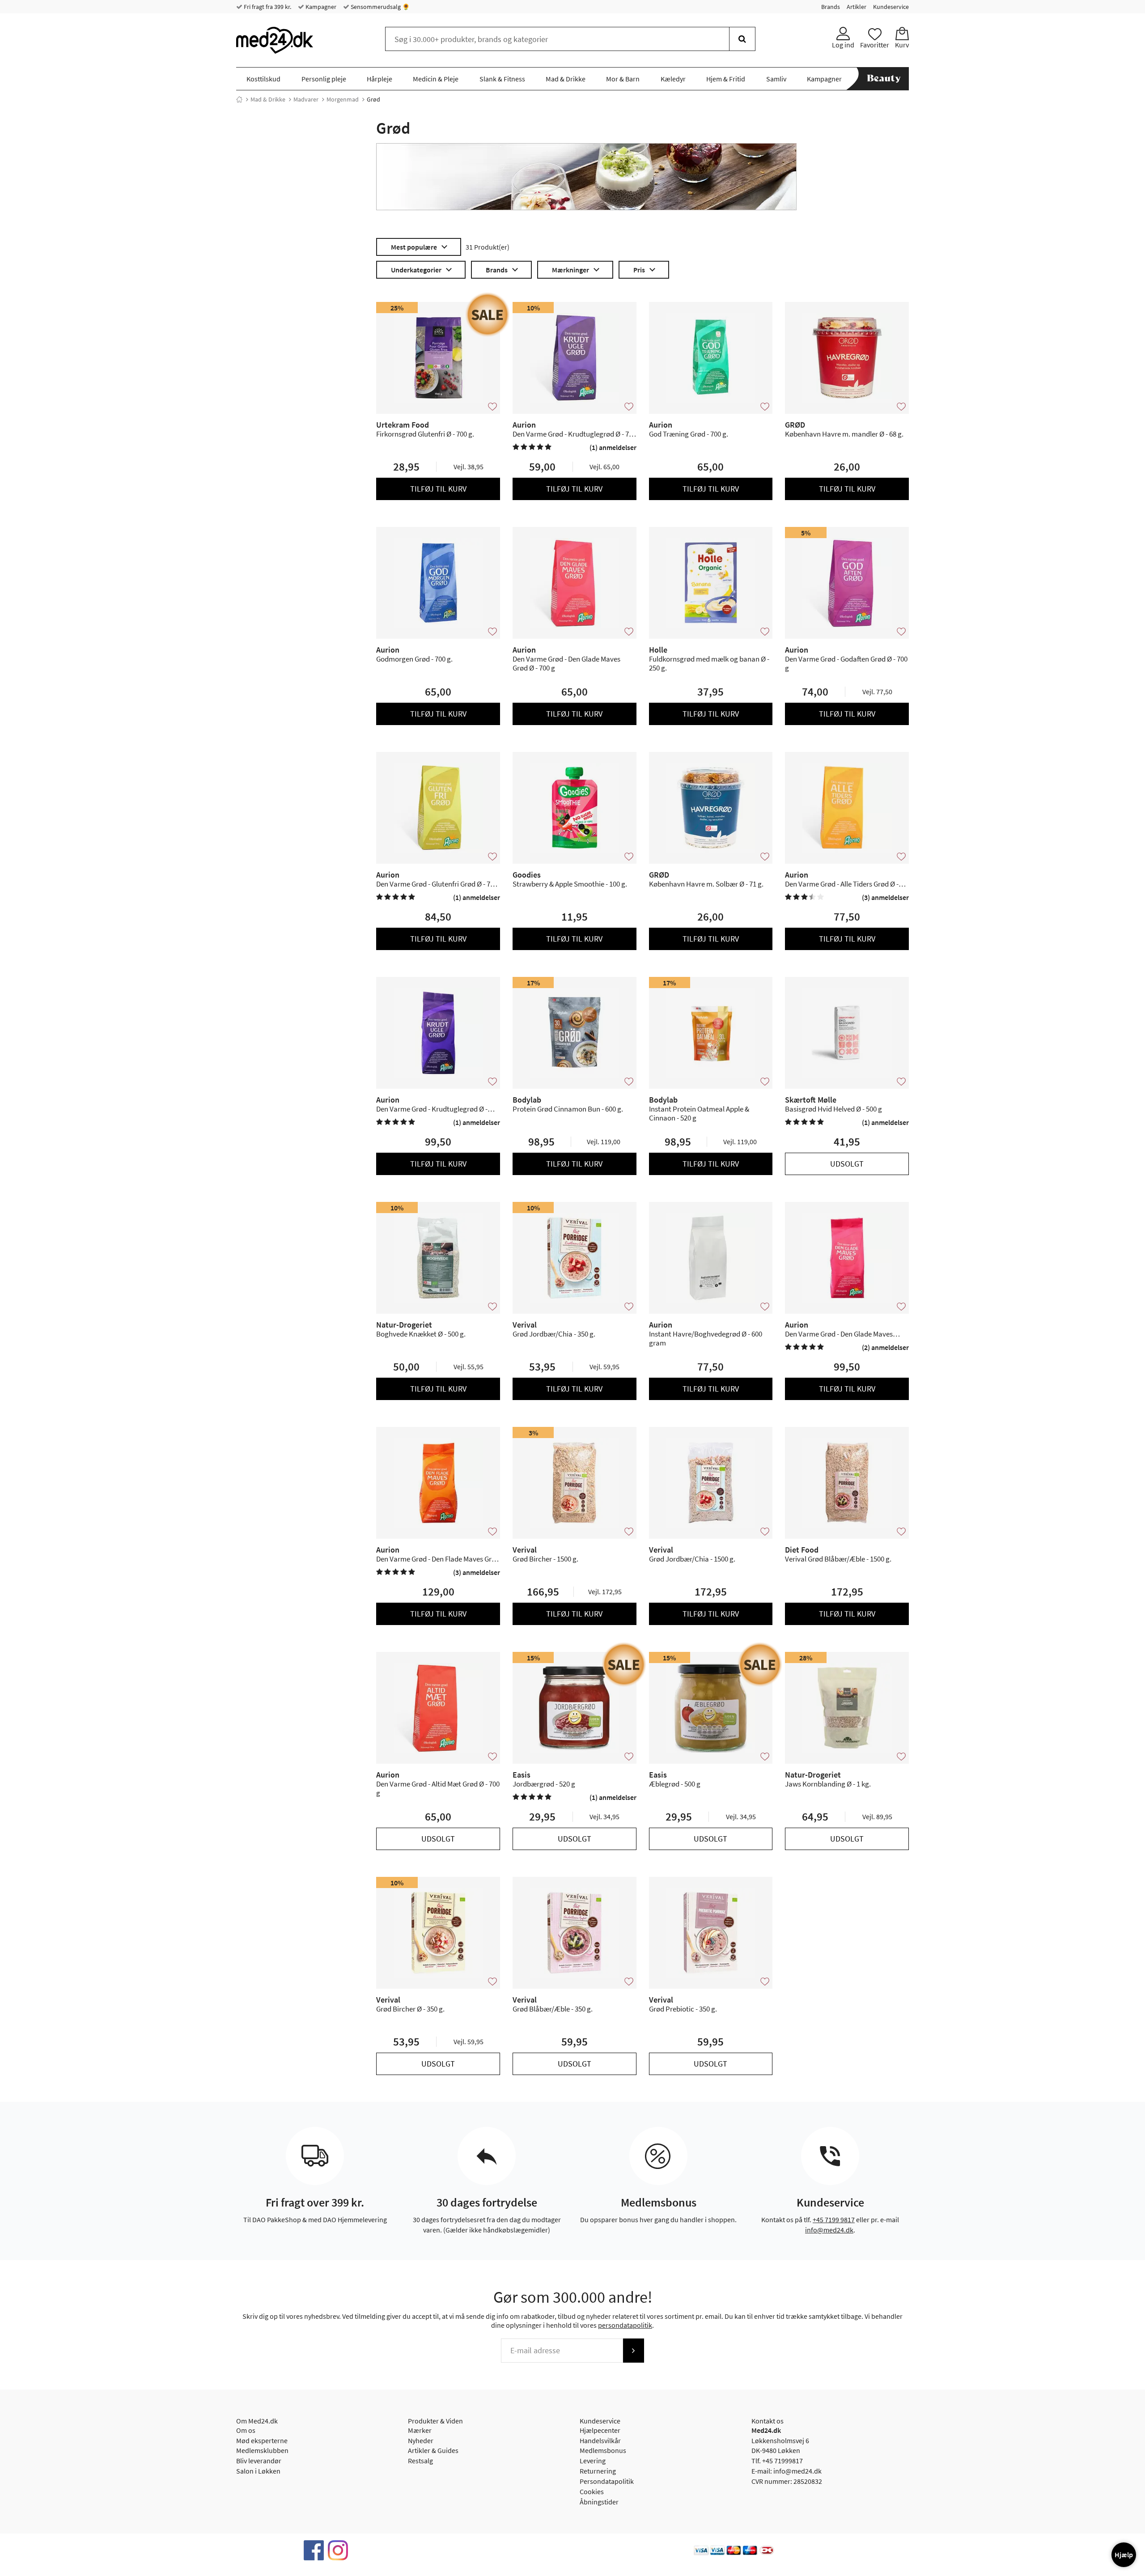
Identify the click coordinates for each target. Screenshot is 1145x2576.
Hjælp (1124, 2555)
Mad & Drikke (566, 79)
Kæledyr (673, 79)
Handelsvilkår (600, 2440)
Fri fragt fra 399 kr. (267, 7)
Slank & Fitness (502, 79)
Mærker (420, 2430)
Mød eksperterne (262, 2440)
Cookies (592, 2491)
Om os (246, 2430)
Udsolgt (847, 1164)
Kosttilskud (263, 79)
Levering (593, 2461)
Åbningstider (599, 2502)
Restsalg (420, 2461)
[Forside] (239, 99)
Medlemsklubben (262, 2450)
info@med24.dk (829, 2230)
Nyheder (421, 2440)
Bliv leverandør (259, 2461)
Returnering (598, 2471)
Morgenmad (343, 99)
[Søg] (742, 39)
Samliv (776, 79)
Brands (831, 7)
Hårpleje (380, 79)
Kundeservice (891, 7)
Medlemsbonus (603, 2450)
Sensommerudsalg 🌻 (380, 7)
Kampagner (320, 7)
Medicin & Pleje (436, 79)
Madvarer (306, 99)
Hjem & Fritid (726, 79)
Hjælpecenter (600, 2430)
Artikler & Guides (433, 2450)
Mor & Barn (623, 79)
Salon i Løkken (258, 2471)
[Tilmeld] (633, 2351)
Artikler (857, 7)
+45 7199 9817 (834, 2220)
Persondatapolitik (607, 2481)
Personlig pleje (324, 79)
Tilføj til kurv (438, 489)
